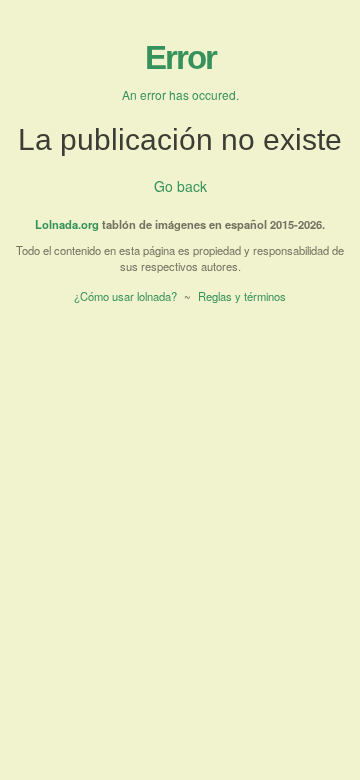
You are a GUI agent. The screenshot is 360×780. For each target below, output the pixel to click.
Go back (180, 186)
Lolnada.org (67, 224)
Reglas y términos (242, 296)
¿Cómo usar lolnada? (125, 296)
